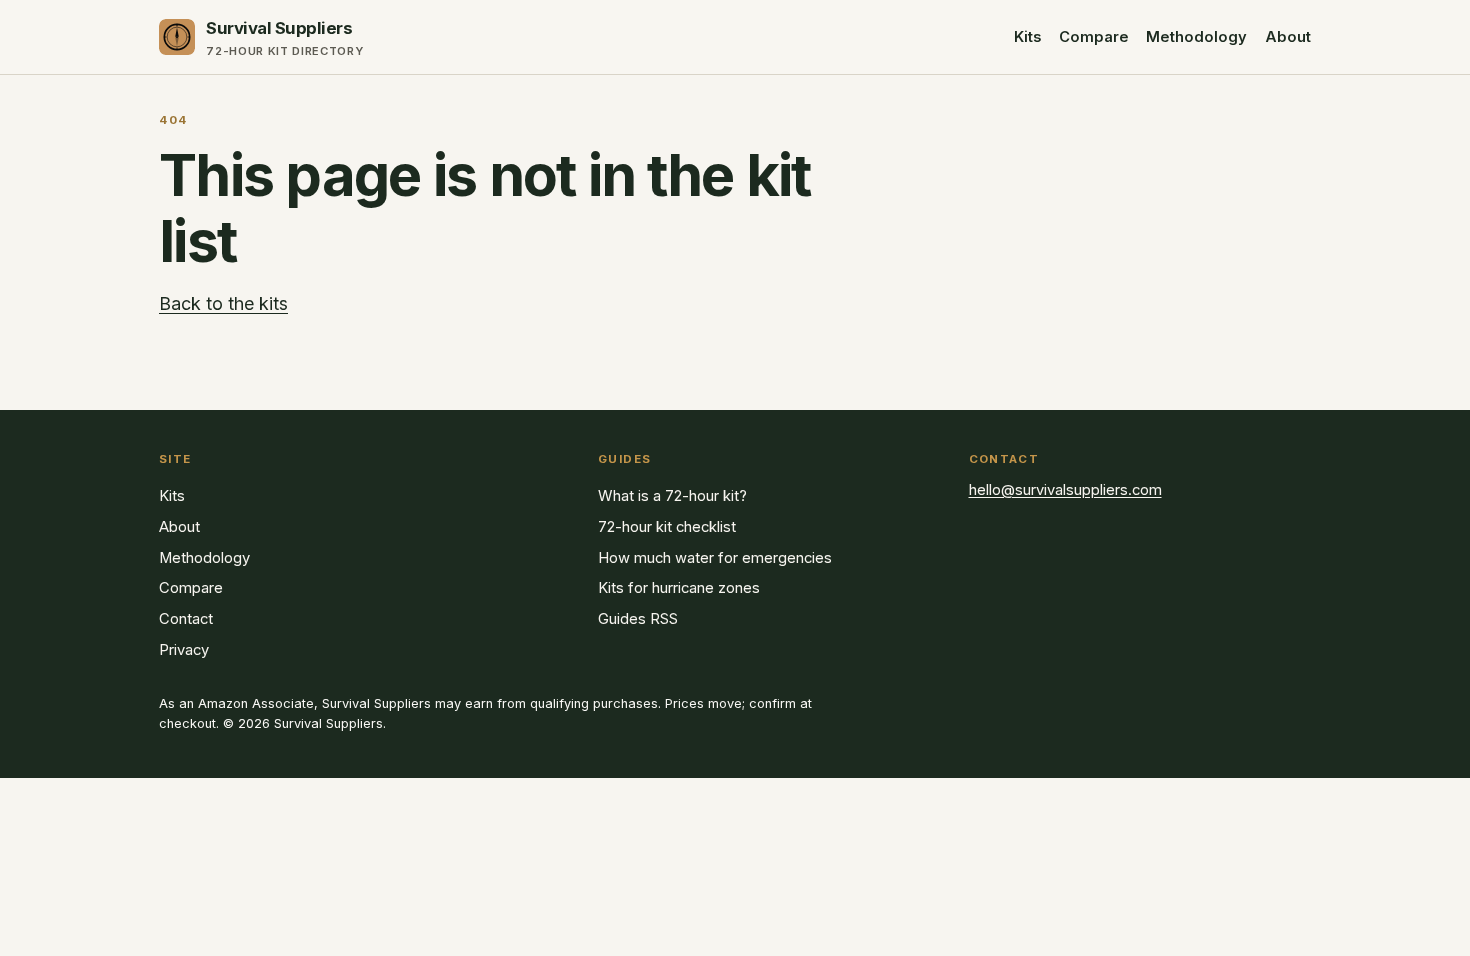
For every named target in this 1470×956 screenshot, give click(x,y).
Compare (1094, 37)
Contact (186, 619)
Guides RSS (638, 619)
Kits (1027, 37)
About (1288, 37)
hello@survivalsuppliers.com (1065, 490)
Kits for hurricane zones (679, 588)
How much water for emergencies (715, 558)
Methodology (1196, 37)
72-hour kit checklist (667, 527)
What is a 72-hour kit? (672, 496)
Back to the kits (223, 303)
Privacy (184, 650)
